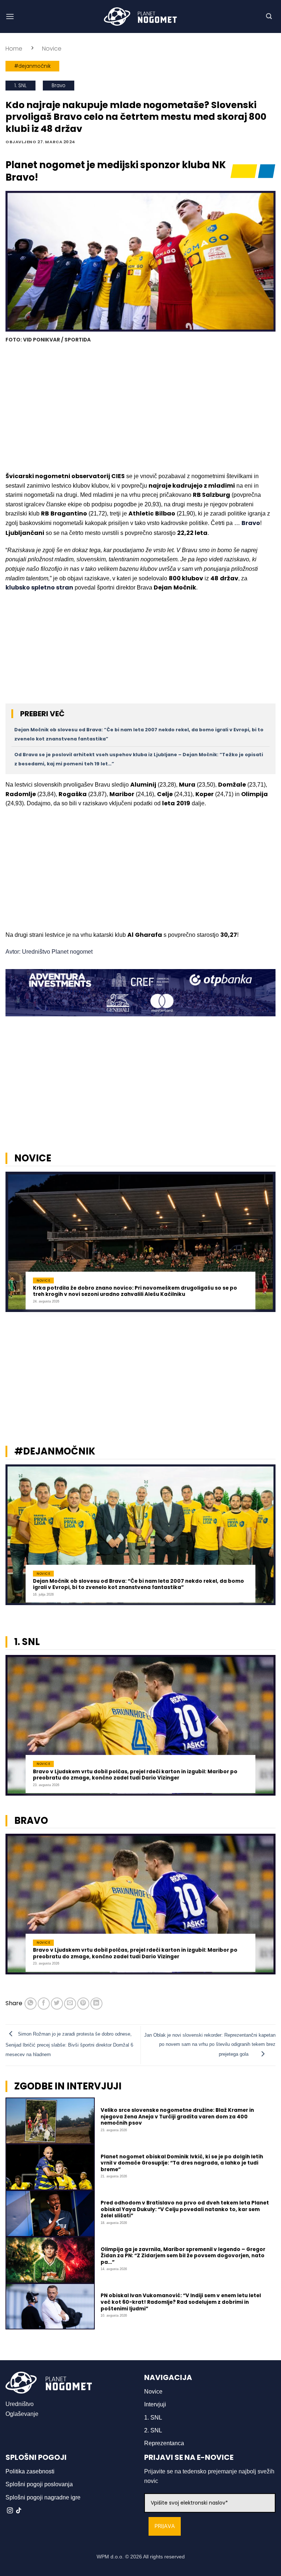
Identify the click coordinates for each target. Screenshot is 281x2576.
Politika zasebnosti (30, 2471)
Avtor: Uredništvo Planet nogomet (49, 952)
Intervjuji (155, 2404)
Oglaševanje (22, 2414)
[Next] (266, 1246)
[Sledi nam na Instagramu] (10, 2511)
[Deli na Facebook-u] (44, 2004)
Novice (52, 49)
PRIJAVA (165, 2526)
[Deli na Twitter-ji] (57, 2004)
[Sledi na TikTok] (19, 2511)
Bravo (59, 86)
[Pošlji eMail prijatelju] (70, 2004)
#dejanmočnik (32, 66)
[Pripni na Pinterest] (83, 2004)
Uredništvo (20, 2404)
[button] (10, 16)
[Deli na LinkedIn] (96, 2004)
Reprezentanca (164, 2443)
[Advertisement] (140, 409)
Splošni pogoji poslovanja (39, 2484)
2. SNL (153, 2430)
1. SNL (20, 86)
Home (14, 49)
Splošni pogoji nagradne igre (43, 2497)
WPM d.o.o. (110, 2557)
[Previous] (15, 1246)
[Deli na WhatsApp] (31, 2004)
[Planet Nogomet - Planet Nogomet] (140, 16)
